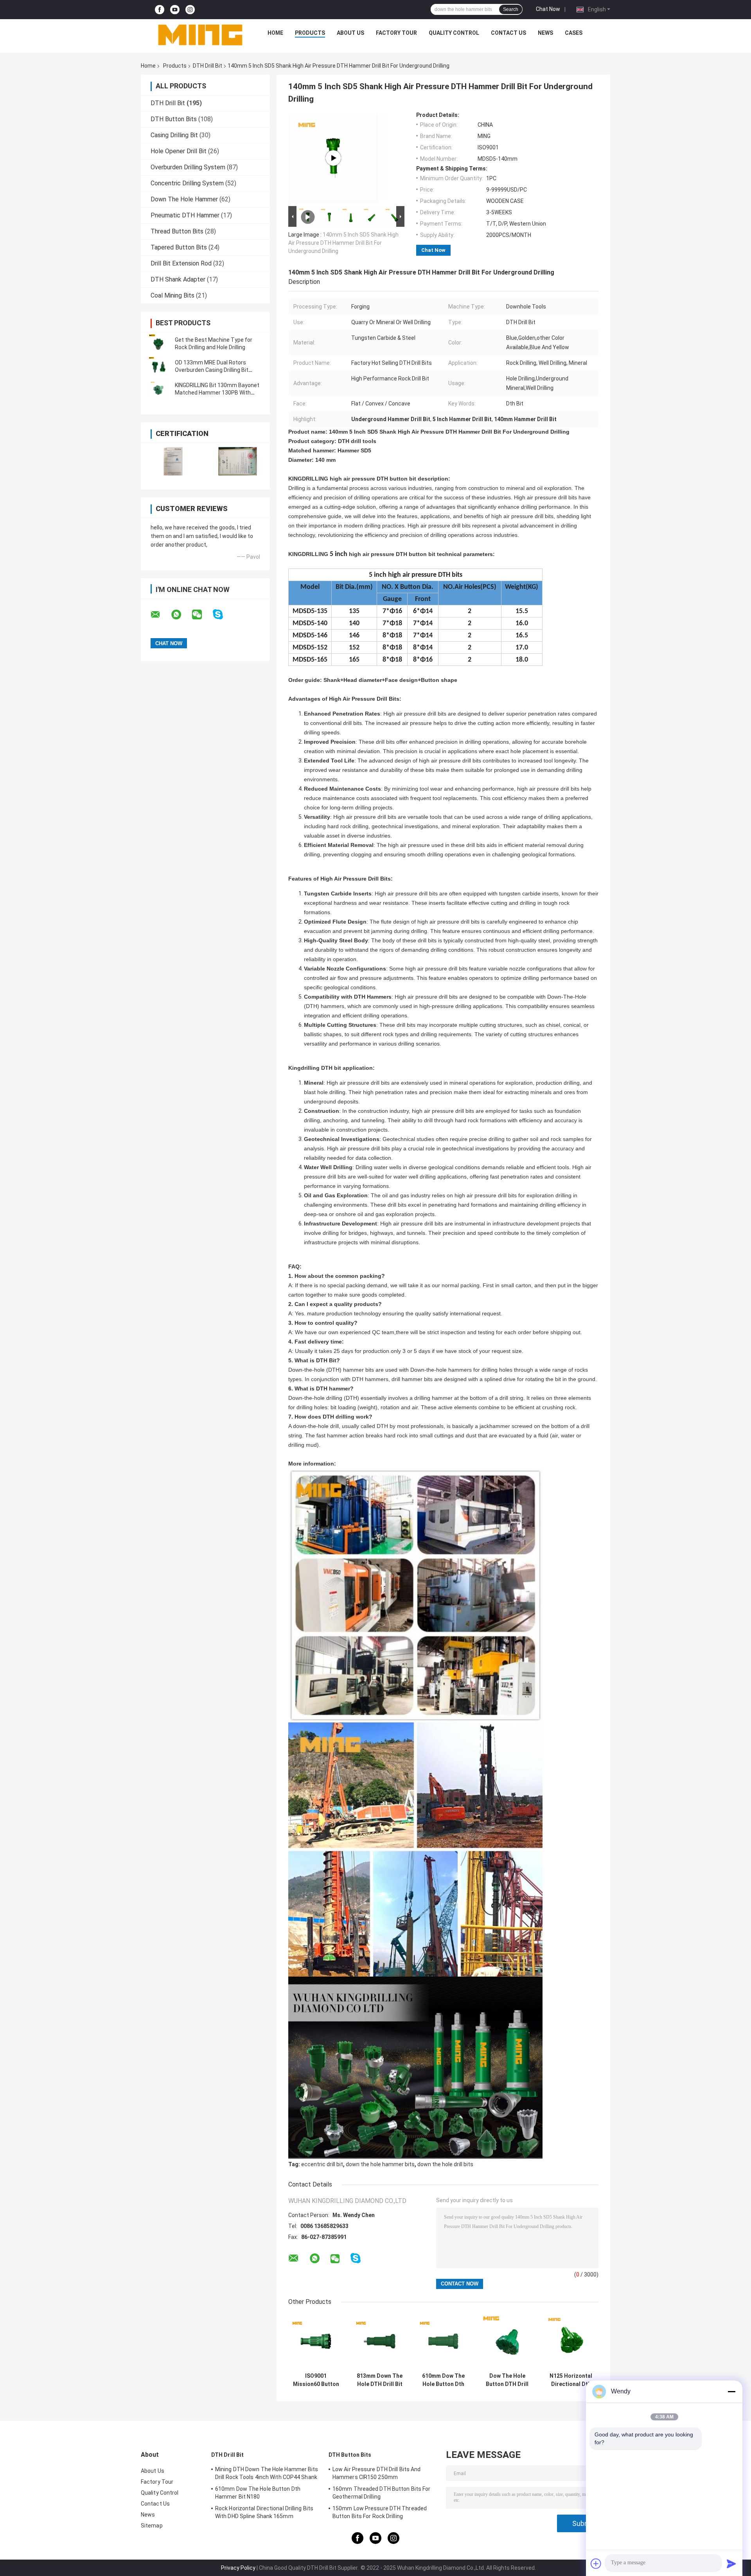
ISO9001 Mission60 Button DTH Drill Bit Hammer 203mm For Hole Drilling (316, 2380)
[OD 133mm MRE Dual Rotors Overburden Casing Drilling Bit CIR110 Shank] (158, 366)
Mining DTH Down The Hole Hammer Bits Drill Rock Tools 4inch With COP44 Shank (267, 2473)
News (545, 33)
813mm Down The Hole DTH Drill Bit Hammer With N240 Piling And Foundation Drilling (380, 2380)
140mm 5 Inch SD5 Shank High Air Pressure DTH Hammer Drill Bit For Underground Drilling (343, 243)
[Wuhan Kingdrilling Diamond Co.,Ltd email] (160, 615)
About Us (350, 33)
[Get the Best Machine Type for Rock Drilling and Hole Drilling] (158, 344)
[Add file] (596, 2563)
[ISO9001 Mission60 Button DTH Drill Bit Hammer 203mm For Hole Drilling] (316, 2341)
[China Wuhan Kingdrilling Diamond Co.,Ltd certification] (173, 461)
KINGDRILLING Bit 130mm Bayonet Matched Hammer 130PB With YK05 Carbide (217, 393)
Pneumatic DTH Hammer (185, 215)
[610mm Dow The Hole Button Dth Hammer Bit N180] (443, 2341)
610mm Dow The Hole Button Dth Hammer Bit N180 (443, 2380)
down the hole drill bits (445, 2164)
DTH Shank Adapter (178, 279)
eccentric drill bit (322, 2164)
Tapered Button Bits (179, 247)
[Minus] (731, 2391)
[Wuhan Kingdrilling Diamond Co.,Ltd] (200, 35)
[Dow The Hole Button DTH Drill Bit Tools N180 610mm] (507, 2341)
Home (275, 33)
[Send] (731, 2563)
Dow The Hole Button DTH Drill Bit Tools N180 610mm (507, 2380)
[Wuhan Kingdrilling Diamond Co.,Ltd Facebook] (160, 10)
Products (310, 33)
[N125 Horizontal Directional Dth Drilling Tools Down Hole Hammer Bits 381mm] (571, 2341)
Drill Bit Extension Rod (181, 263)
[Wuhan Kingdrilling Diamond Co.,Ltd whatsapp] (181, 615)
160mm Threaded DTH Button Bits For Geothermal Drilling (381, 2493)
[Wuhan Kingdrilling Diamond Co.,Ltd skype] (223, 614)
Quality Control (454, 33)
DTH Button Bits (174, 119)
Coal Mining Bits (172, 295)
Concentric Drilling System (187, 183)
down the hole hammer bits (380, 2164)
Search (511, 9)
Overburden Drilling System (188, 167)
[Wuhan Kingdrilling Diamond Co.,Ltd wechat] (202, 615)
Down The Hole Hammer (184, 199)
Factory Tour (396, 33)
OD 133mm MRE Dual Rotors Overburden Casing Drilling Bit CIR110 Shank (212, 370)
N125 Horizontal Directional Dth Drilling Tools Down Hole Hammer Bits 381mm (571, 2380)
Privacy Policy (238, 2568)
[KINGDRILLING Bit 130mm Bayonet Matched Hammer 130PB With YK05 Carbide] (158, 389)
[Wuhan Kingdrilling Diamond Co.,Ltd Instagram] (190, 10)
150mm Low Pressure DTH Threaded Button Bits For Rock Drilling (380, 2512)
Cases (574, 33)
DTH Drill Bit (208, 66)
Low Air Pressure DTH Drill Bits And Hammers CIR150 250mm (377, 2473)
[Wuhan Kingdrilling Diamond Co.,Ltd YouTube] (175, 10)
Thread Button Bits (177, 231)
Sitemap (152, 2526)
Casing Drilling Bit (174, 135)
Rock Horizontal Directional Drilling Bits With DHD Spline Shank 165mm (264, 2512)
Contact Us (508, 33)
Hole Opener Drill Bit (179, 151)
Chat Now (548, 9)
